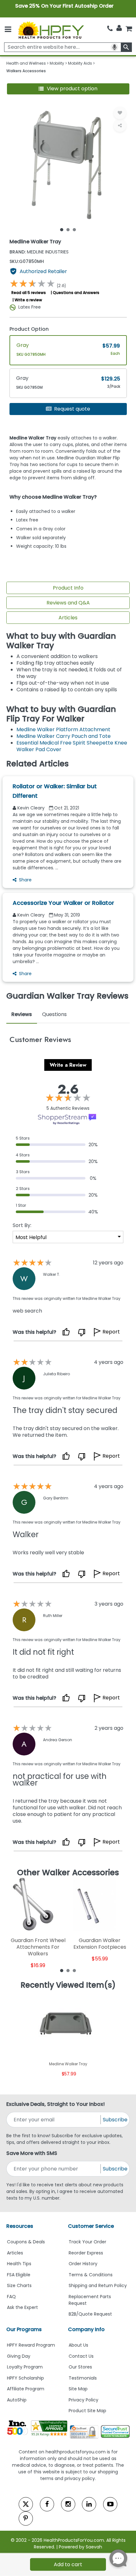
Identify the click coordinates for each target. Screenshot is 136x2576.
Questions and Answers (76, 293)
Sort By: (22, 1225)
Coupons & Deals (26, 2242)
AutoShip (17, 2400)
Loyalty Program (25, 2367)
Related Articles (37, 764)
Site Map (78, 2389)
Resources (20, 2226)
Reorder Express (86, 2253)
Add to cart (68, 2564)
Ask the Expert (22, 2307)
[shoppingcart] (129, 29)
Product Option (29, 329)
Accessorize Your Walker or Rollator (63, 903)
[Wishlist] (120, 113)
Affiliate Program (26, 2389)
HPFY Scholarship (25, 2378)
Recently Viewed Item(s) (68, 1985)
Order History (83, 2264)
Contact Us (81, 2356)
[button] (68, 89)
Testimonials (83, 2378)
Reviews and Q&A (68, 603)
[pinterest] (26, 2518)
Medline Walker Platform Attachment (63, 729)
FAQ (11, 2297)
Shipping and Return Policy (98, 2285)
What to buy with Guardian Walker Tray (61, 641)
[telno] (110, 29)
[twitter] (26, 2504)
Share (25, 880)
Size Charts (19, 2285)
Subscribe (115, 2120)
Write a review (28, 300)
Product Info (68, 588)
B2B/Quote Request (90, 2314)
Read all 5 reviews (29, 293)
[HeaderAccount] (119, 28)
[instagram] (68, 2504)
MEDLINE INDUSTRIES (39, 252)
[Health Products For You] (51, 30)
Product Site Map (87, 2411)
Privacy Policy (83, 2400)
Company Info (86, 2329)
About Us (78, 2345)
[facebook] (47, 2504)
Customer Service (91, 2226)
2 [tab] (68, 229)
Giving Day (19, 2356)
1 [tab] (62, 229)
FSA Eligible (19, 2275)
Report (111, 1332)
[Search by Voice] (114, 47)
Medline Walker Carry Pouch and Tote (64, 736)
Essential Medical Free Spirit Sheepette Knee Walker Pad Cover (72, 746)
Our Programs (24, 2329)
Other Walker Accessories (68, 1873)
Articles (68, 618)
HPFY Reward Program (31, 2345)
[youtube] (110, 2504)
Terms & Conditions (91, 2275)
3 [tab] (74, 229)
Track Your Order (87, 2242)
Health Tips (19, 2264)
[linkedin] (89, 2504)
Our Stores (80, 2367)
